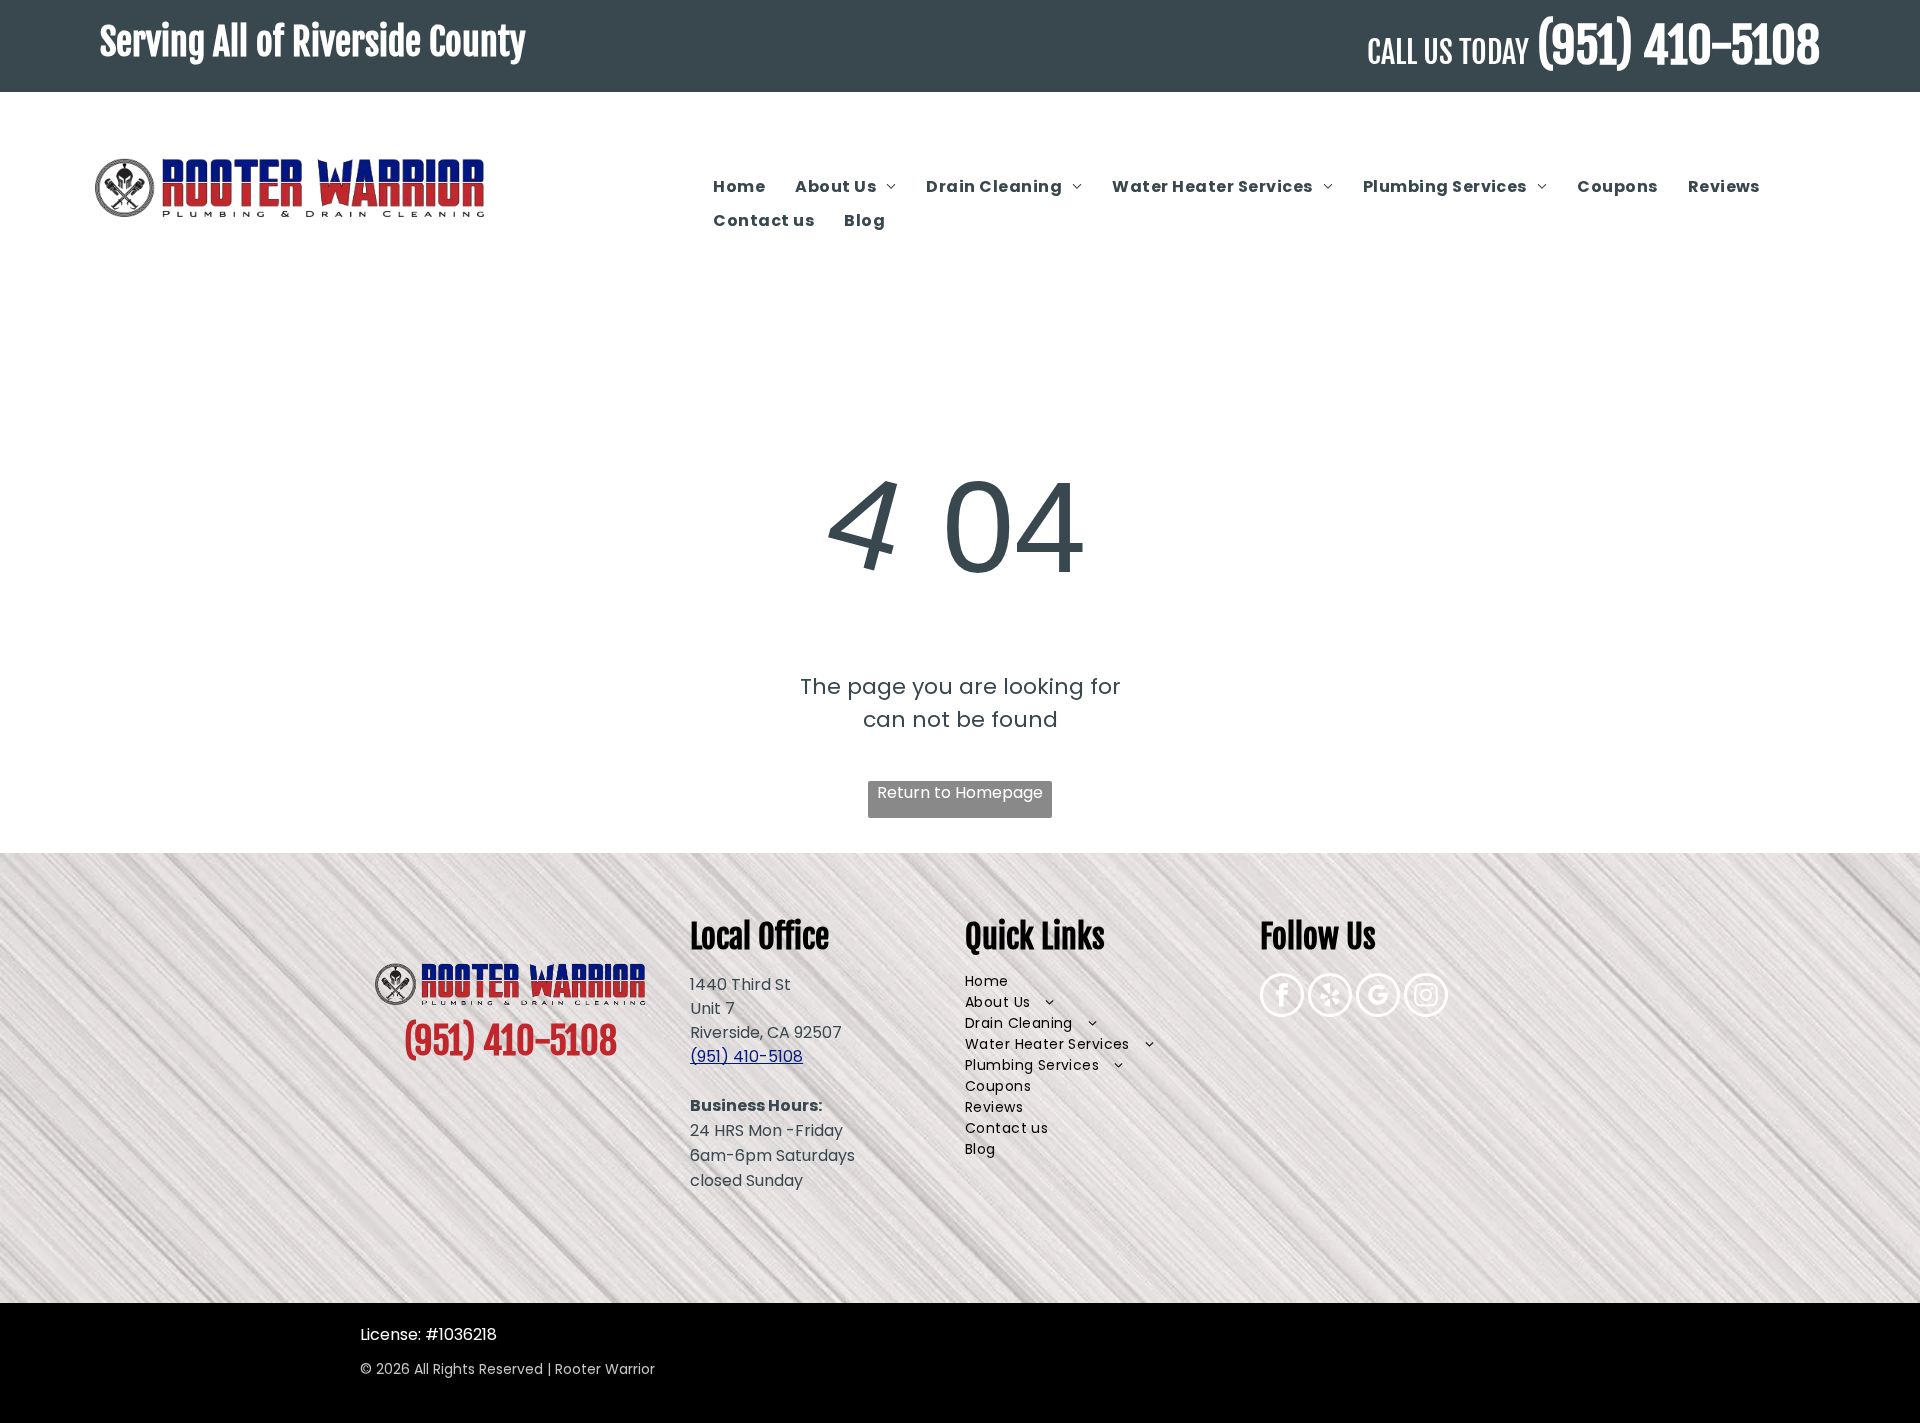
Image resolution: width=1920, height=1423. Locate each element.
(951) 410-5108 (1678, 46)
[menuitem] (739, 187)
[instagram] (1426, 997)
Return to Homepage (960, 792)
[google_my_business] (1378, 997)
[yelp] (1330, 997)
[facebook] (1282, 997)
